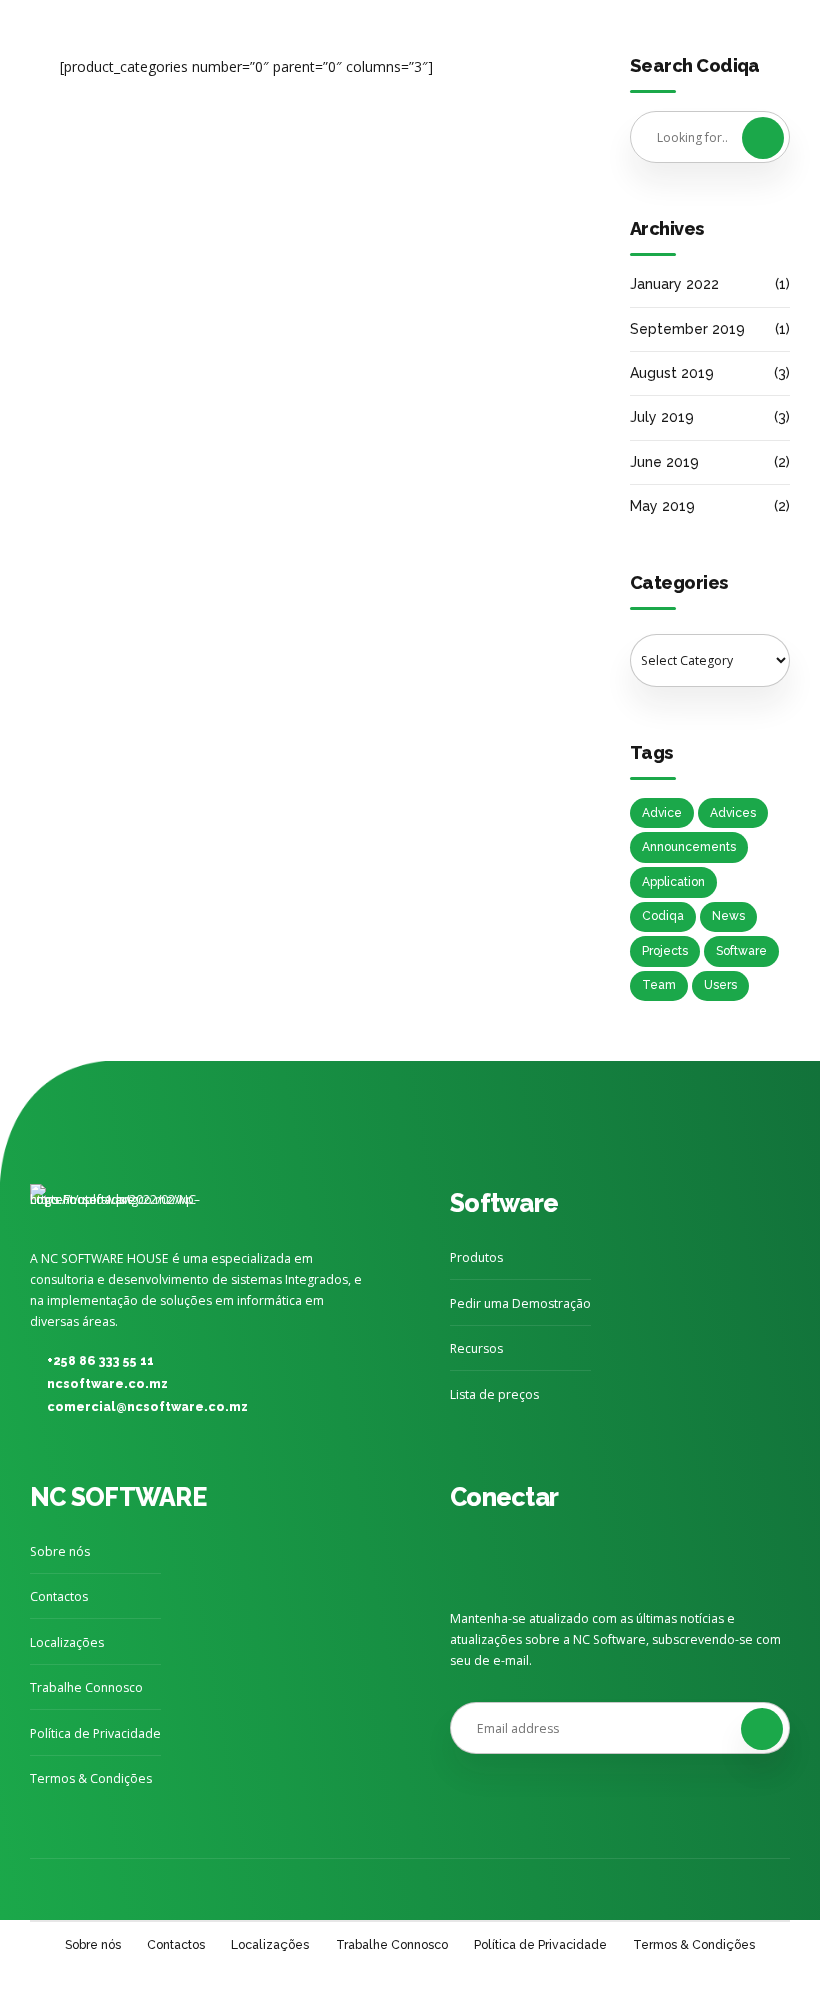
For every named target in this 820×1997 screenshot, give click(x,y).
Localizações (67, 1642)
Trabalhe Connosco (86, 1687)
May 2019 (662, 506)
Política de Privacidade (95, 1733)
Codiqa (663, 916)
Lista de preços (494, 1394)
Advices (733, 813)
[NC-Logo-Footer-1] (120, 1204)
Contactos (59, 1596)
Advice (662, 813)
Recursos (476, 1348)
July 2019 (662, 417)
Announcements (689, 847)
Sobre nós (60, 1551)
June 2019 (664, 462)
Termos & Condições (91, 1778)
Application (673, 882)
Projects (665, 951)
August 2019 (672, 373)
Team (659, 985)
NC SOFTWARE (118, 1497)
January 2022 (674, 284)
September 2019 (687, 329)
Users (720, 985)
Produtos (476, 1257)
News (728, 916)
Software (741, 951)
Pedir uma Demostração (520, 1303)
